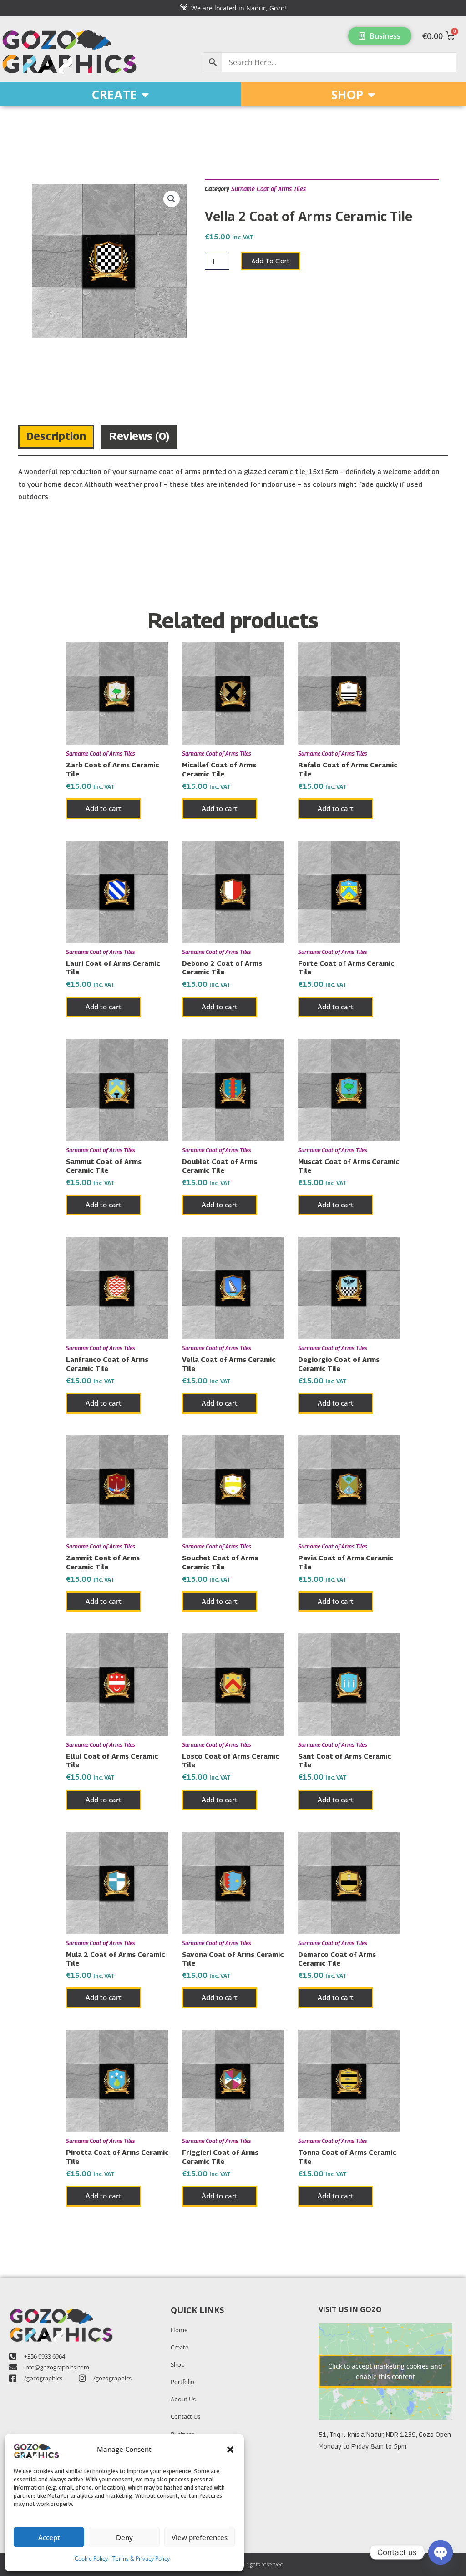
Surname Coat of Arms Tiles (268, 189)
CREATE (114, 95)
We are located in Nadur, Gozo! (237, 8)
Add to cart (270, 261)
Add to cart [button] (104, 808)
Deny (124, 2537)
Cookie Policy (91, 2558)
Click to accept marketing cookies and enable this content (385, 2371)
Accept (49, 2537)
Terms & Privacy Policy (141, 2558)
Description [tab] (56, 436)
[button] (230, 2450)
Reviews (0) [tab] (139, 436)
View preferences (200, 2537)
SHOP (347, 95)
